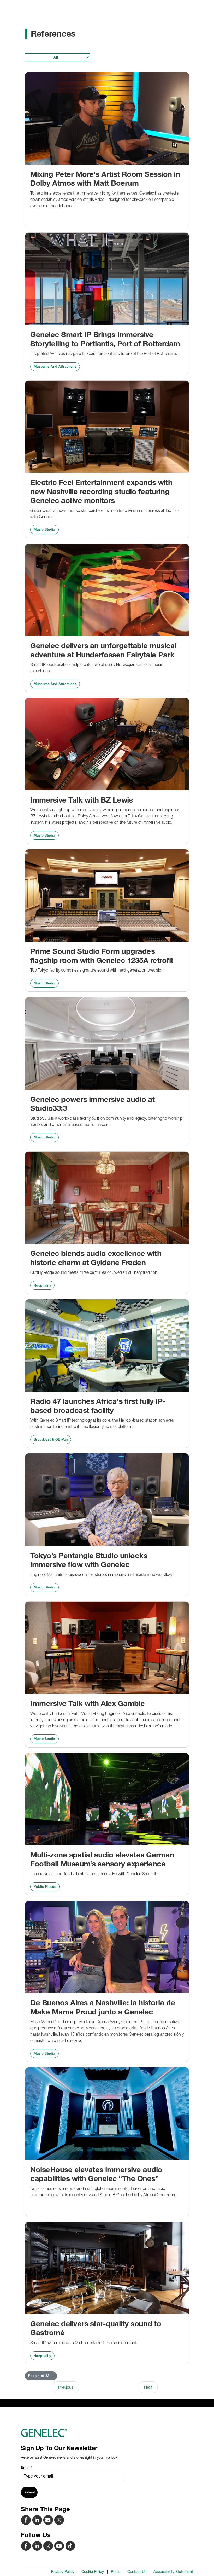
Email (26, 2467)
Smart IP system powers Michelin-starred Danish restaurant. (84, 2343)
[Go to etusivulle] (107, 2433)
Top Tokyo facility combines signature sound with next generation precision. (97, 970)
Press (116, 2572)
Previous (66, 2387)
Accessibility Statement (173, 2572)
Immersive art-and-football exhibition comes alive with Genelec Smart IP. (94, 1874)
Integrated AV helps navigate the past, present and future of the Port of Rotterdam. (104, 353)
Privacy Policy (63, 2572)
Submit (29, 2492)
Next (148, 2387)
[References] (49, 2520)
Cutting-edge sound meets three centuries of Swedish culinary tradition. (94, 1272)
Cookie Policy (93, 2572)
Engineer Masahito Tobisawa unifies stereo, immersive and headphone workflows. (103, 1574)
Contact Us (137, 2572)
